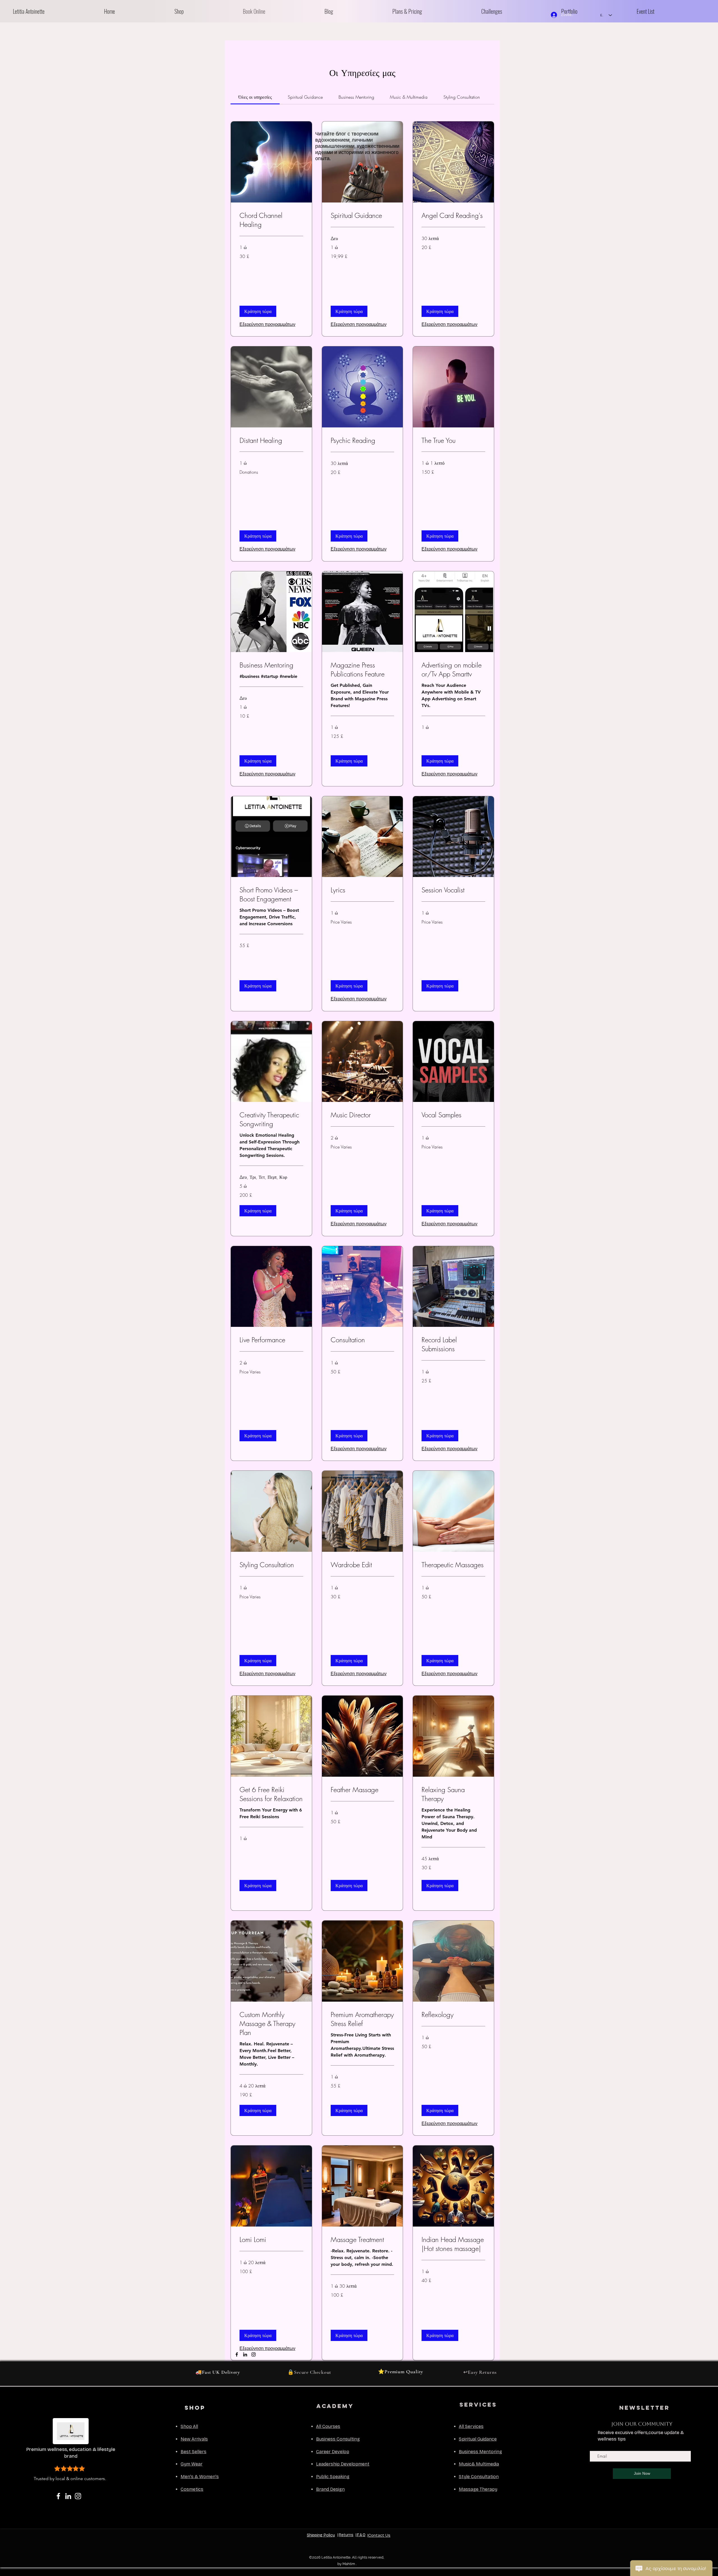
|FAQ (361, 2535)
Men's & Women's (200, 2477)
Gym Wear (192, 2464)
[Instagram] (254, 2354)
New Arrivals (194, 2439)
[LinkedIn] (245, 2354)
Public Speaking (333, 2477)
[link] (255, 97)
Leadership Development (343, 2464)
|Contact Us (379, 2535)
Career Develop (333, 2452)
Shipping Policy (321, 2535)
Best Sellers (194, 2452)
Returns (346, 2535)
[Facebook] (237, 2354)
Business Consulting (338, 2439)
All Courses (328, 2426)
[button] (204, 11)
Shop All (189, 2426)
